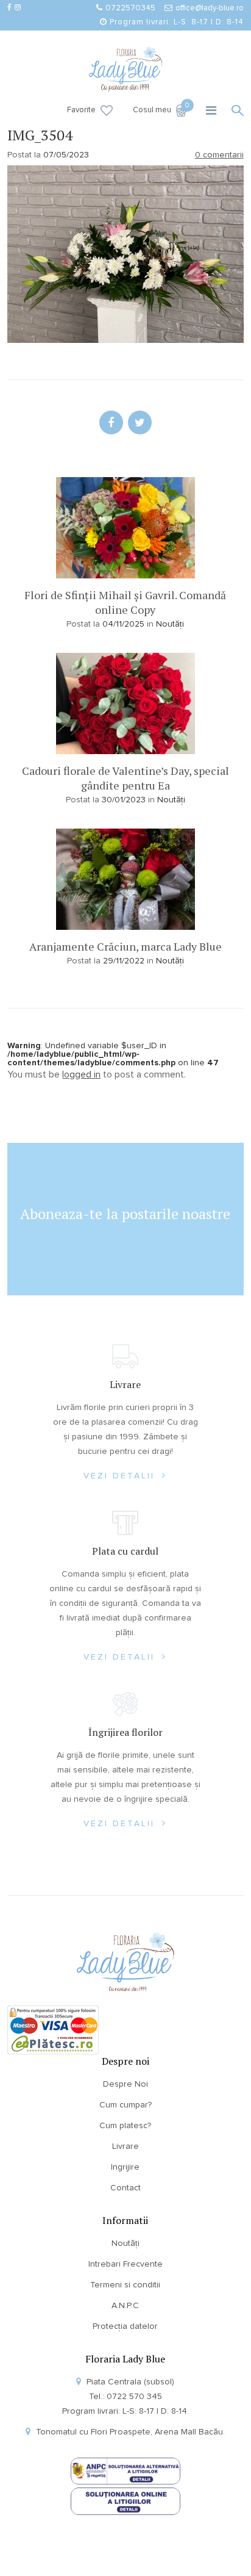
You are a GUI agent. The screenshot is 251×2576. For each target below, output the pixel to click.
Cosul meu (160, 109)
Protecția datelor (125, 2326)
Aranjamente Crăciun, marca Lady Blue (125, 946)
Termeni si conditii (125, 2285)
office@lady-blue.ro (210, 8)
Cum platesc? (125, 2126)
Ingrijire (125, 2167)
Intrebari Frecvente (125, 2264)
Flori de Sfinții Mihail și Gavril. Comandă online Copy (125, 602)
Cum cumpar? (125, 2105)
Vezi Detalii (121, 1476)
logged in (81, 1074)
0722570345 (130, 8)
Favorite (81, 110)
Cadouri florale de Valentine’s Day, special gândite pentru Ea (125, 778)
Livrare (125, 2146)
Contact (125, 2188)
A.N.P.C (125, 2306)
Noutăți (170, 624)
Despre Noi (125, 2084)
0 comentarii (219, 155)
